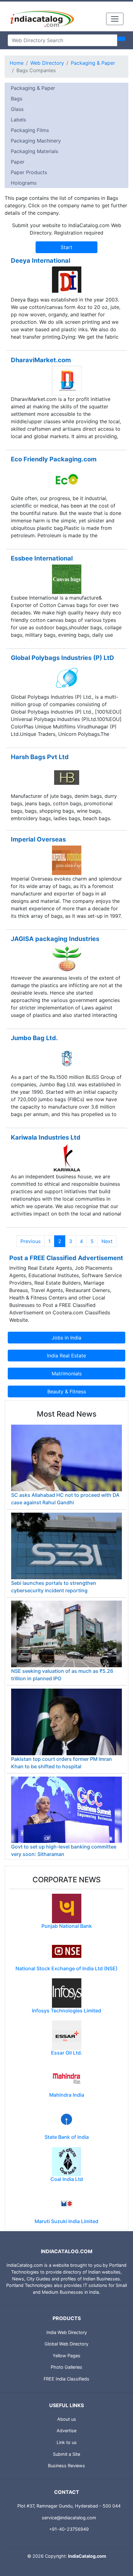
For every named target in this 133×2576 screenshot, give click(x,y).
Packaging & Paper (93, 63)
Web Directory (47, 63)
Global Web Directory (66, 2344)
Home (17, 63)
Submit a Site (66, 2454)
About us (67, 2419)
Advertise (66, 2431)
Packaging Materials (34, 151)
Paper (18, 162)
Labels (18, 120)
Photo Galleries (66, 2367)
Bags (17, 99)
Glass (17, 109)
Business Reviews (66, 2466)
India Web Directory (67, 2332)
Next (107, 1241)
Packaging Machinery (36, 141)
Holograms (24, 183)
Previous (30, 1241)
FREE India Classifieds (66, 2379)
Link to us (67, 2442)
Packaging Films (30, 130)
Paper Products (29, 172)
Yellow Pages (66, 2356)
